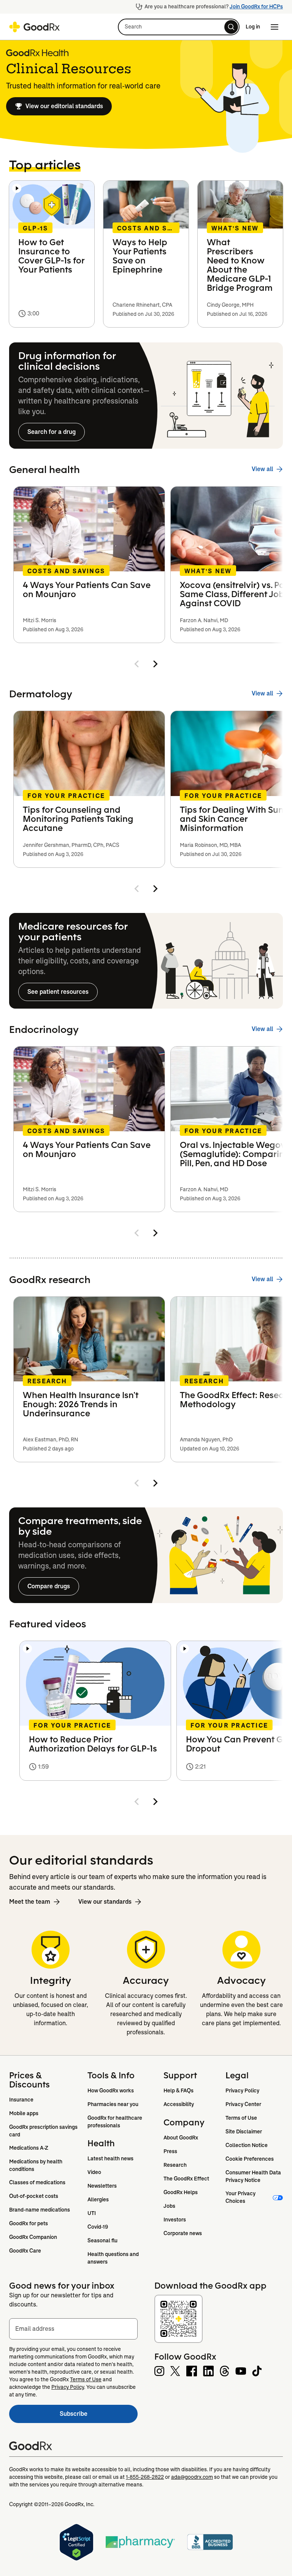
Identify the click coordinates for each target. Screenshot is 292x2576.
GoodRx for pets (29, 2223)
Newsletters (102, 2186)
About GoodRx (181, 2138)
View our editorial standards (64, 106)
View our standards (105, 1902)
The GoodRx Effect (186, 2179)
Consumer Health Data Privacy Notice (254, 2176)
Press (170, 2151)
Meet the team (30, 1902)
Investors (175, 2220)
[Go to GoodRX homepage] (34, 27)
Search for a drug (52, 432)
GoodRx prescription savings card (44, 2131)
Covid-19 (98, 2227)
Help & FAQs (179, 2090)
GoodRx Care (25, 2251)
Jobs (169, 2206)
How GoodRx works (111, 2090)
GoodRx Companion (33, 2237)
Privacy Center (243, 2104)
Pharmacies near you (113, 2104)
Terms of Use (241, 2118)
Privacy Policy (242, 2090)
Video (94, 2172)
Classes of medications (37, 2182)
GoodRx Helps (181, 2192)
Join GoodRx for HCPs (256, 6)
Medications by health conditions (36, 2165)
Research (175, 2165)
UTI (92, 2213)
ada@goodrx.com (192, 2477)
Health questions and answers (114, 2258)
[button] (179, 27)
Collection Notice (247, 2145)
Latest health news (110, 2158)
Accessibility (179, 2104)
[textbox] (73, 2329)
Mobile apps (24, 2113)
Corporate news (183, 2233)
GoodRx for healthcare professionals (115, 2122)
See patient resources (58, 992)
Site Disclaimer (244, 2131)
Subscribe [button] (99, 2416)
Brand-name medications (40, 2210)
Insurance (21, 2100)
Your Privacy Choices (241, 2197)
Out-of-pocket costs (34, 2196)
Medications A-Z (29, 2148)
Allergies (98, 2199)
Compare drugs (49, 1586)
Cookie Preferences (250, 2159)
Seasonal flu (102, 2240)
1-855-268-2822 (145, 2477)
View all (262, 469)
